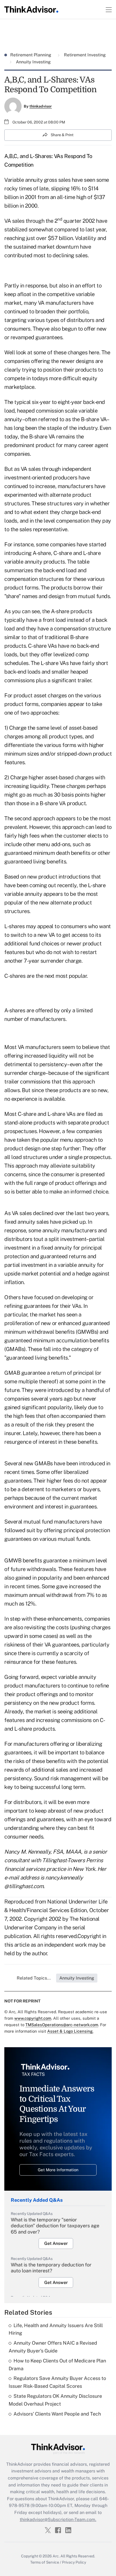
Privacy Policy (74, 2562)
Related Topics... (34, 1978)
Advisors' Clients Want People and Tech (57, 2414)
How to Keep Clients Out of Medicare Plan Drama (57, 2365)
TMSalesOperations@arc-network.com (62, 2025)
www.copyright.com (33, 2018)
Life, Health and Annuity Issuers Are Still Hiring (56, 2329)
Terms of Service (45, 2562)
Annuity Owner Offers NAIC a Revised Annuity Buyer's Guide (53, 2347)
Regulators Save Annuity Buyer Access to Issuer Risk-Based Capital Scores (57, 2382)
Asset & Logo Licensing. (70, 2031)
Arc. (56, 2556)
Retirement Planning (31, 55)
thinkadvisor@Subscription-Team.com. (58, 2520)
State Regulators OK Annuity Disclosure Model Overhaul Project (55, 2400)
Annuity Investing (33, 62)
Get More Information (58, 2170)
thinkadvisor (41, 106)
